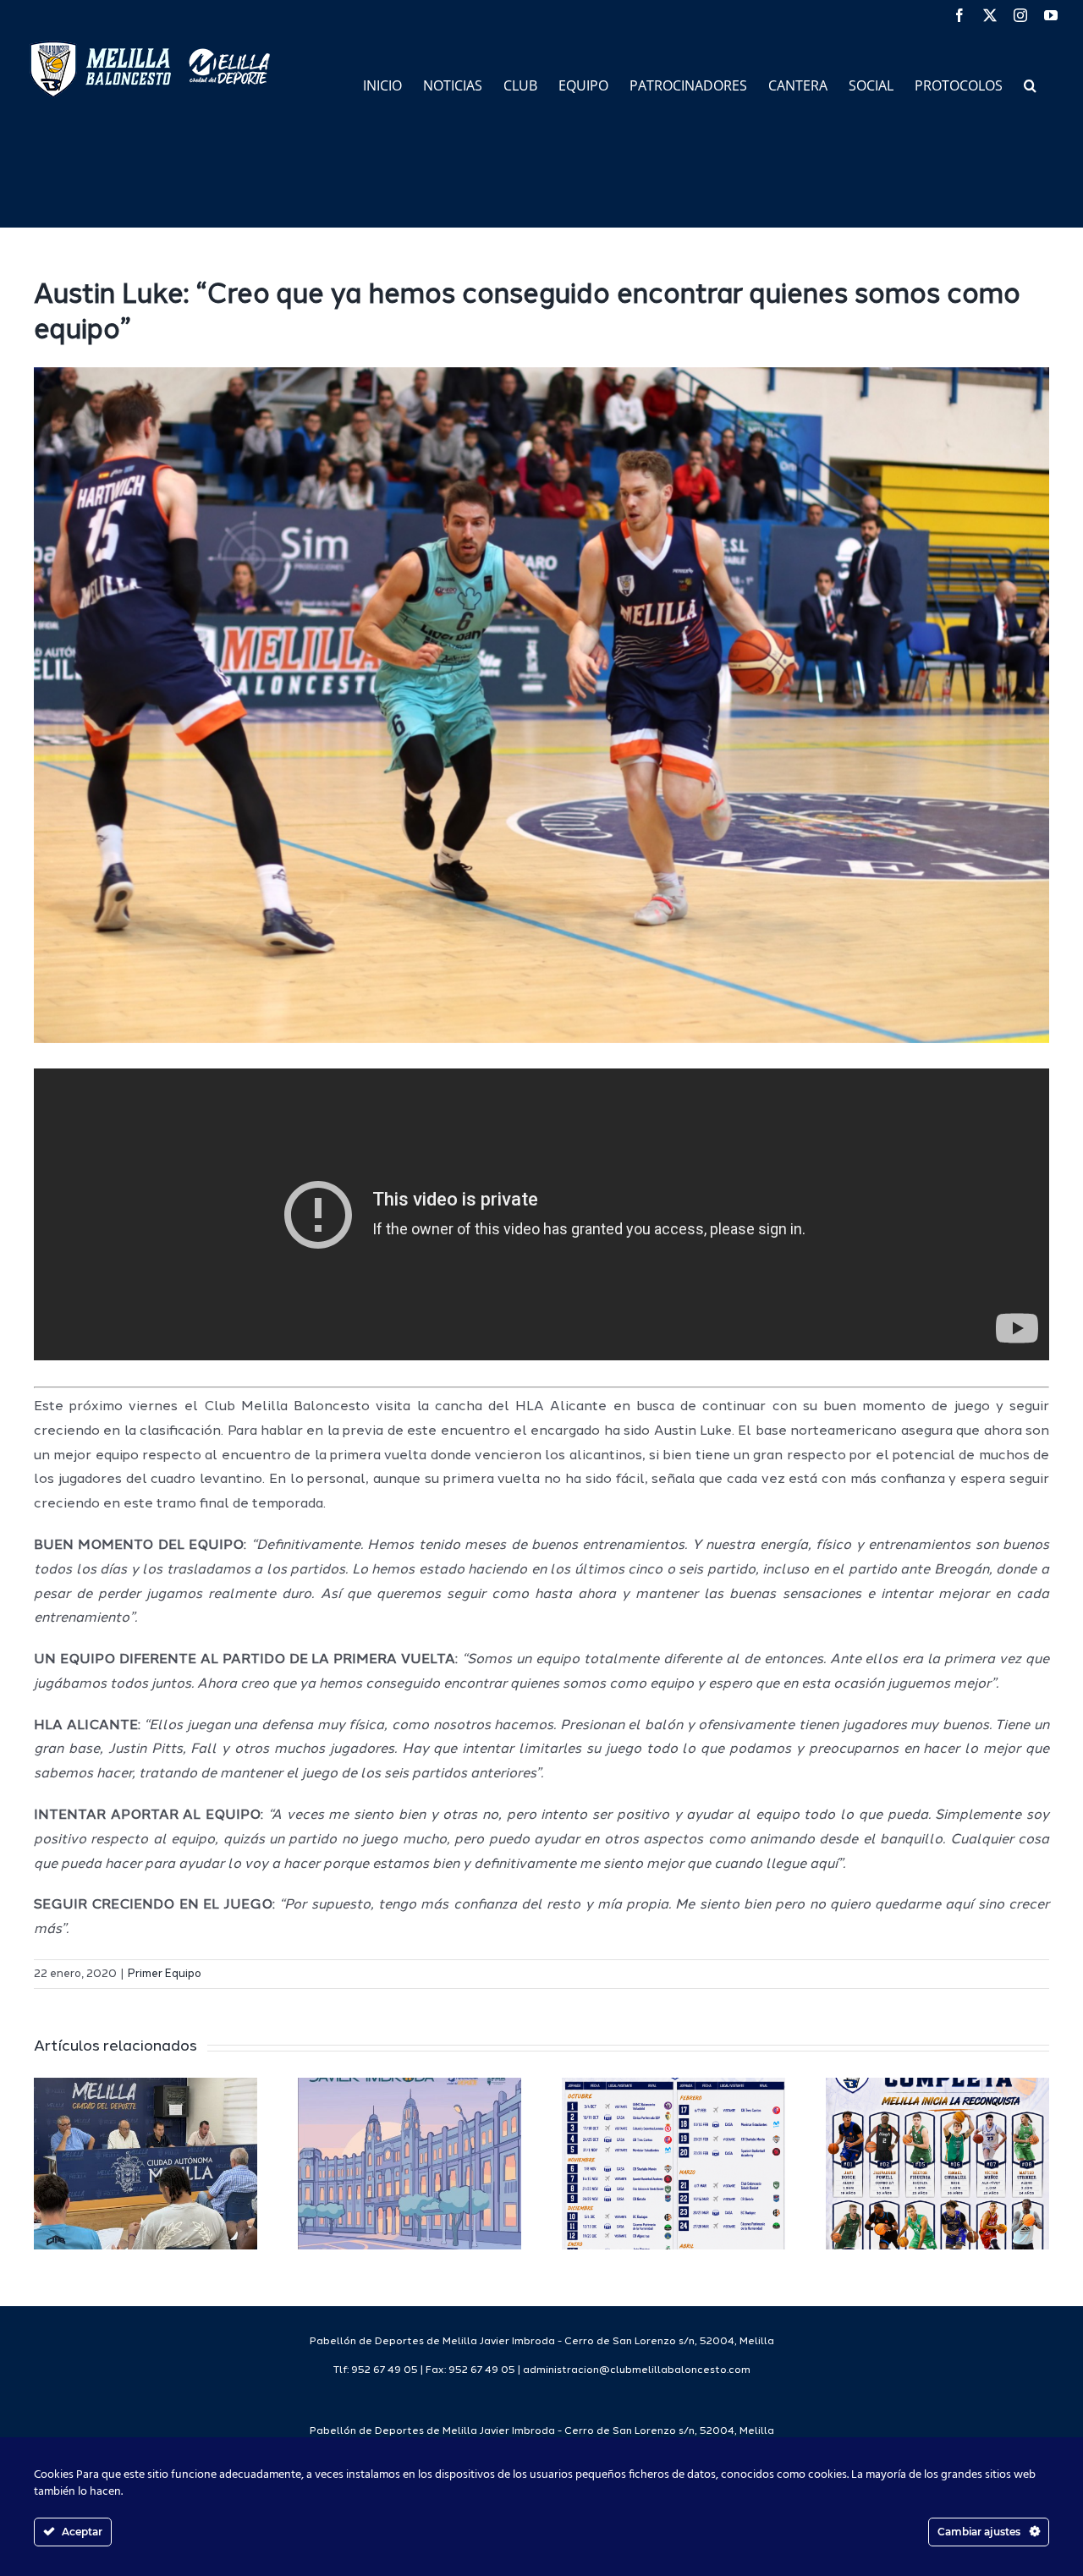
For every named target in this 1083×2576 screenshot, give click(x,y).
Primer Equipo (165, 1974)
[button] (1030, 84)
